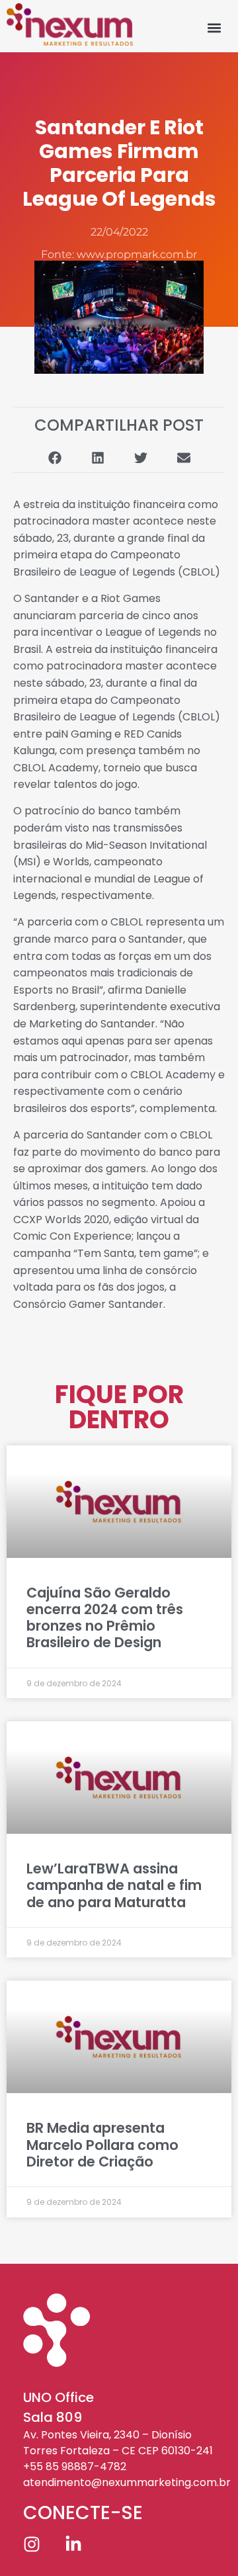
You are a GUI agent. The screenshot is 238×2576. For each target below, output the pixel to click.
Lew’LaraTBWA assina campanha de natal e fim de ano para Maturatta (114, 1885)
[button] (215, 27)
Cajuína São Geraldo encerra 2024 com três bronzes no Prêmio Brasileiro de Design (105, 1618)
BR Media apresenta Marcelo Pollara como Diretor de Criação (102, 2144)
